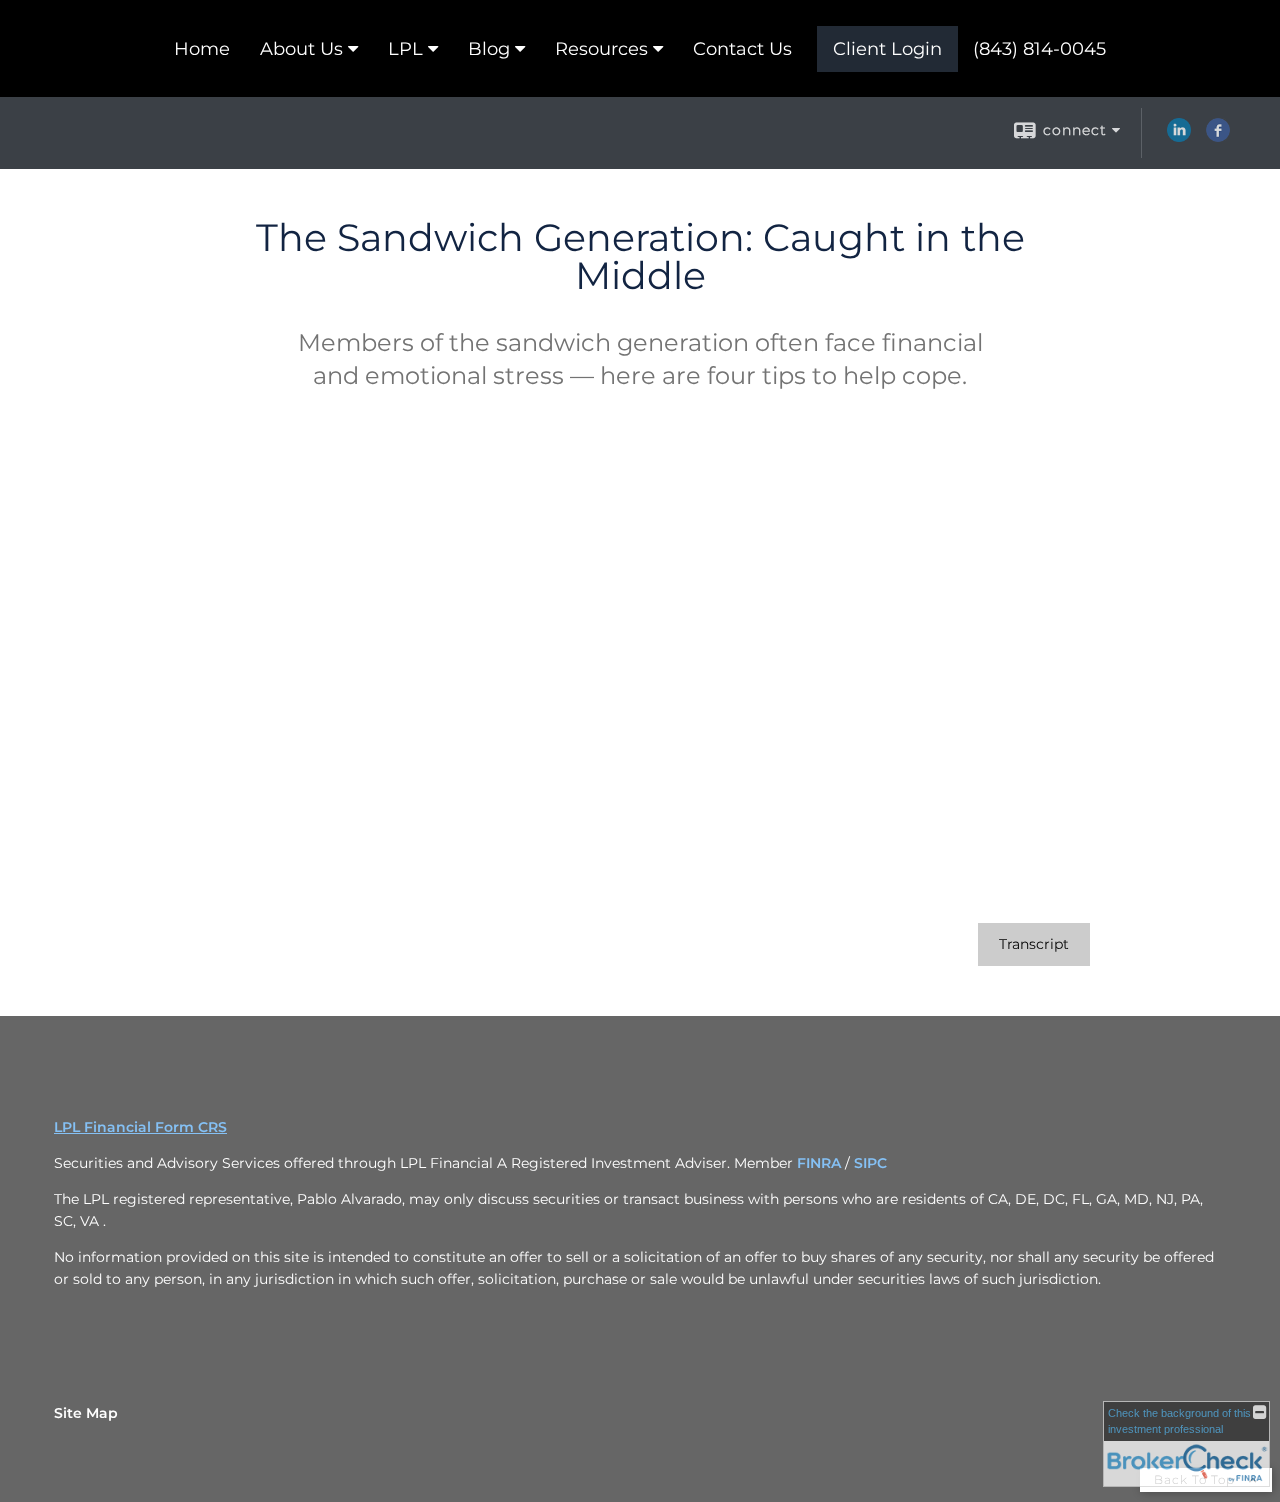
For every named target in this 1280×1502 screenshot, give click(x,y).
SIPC (870, 1163)
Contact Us (742, 49)
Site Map (86, 1413)
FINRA (821, 1163)
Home (202, 49)
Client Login (887, 49)
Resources (601, 49)
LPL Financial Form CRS (140, 1127)
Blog (489, 49)
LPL (405, 49)
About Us (301, 49)
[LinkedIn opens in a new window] (1179, 137)
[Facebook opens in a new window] (1218, 137)
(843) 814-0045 (1039, 49)
